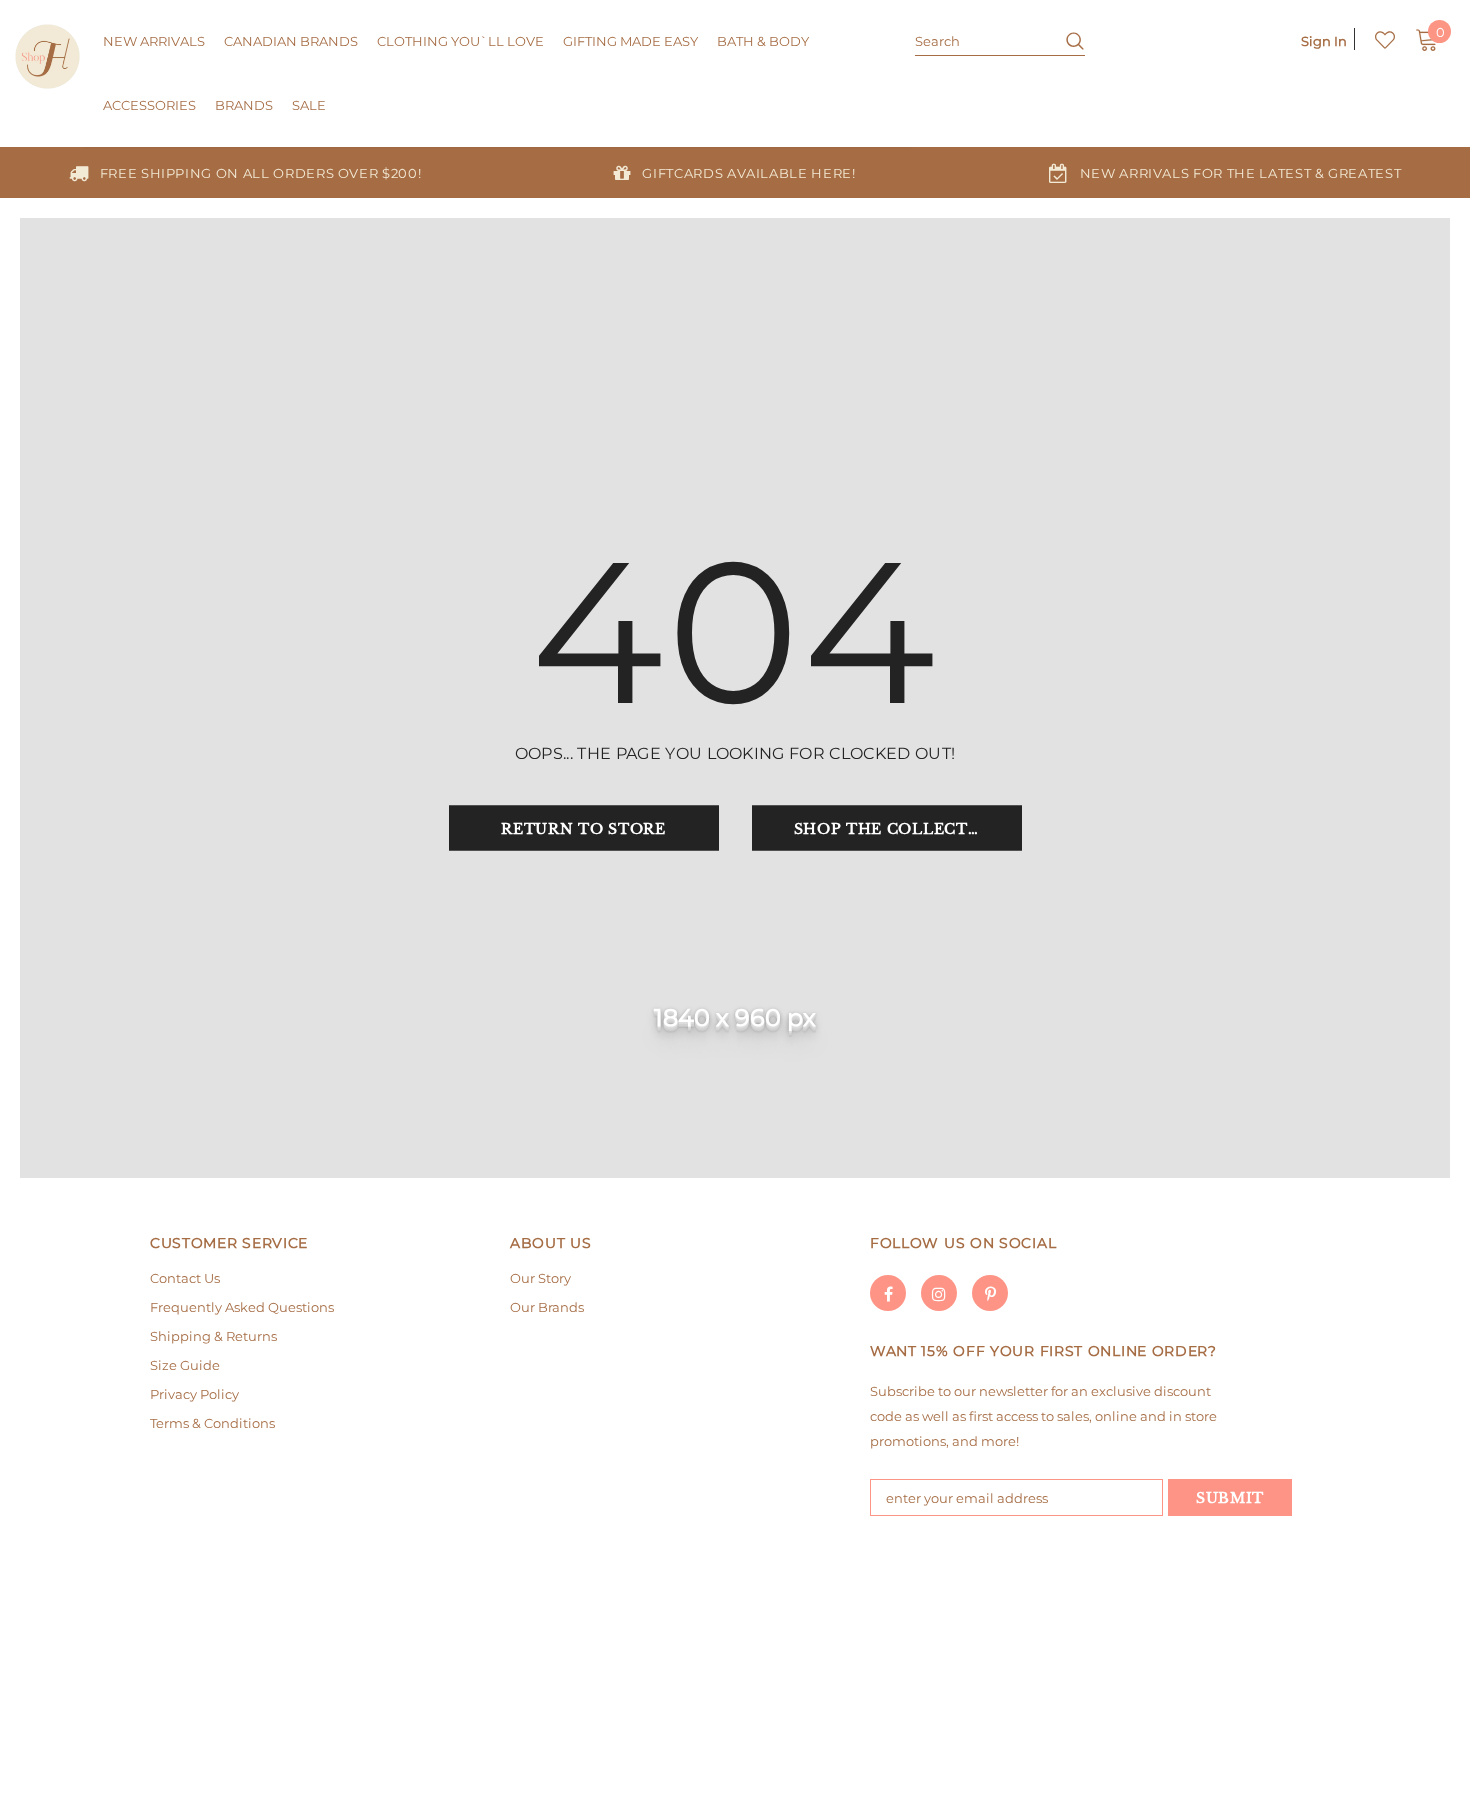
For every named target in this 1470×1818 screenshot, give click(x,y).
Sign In (1324, 41)
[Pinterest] (990, 1293)
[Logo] (47, 56)
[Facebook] (888, 1293)
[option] (245, 172)
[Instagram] (939, 1293)
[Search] (1067, 40)
